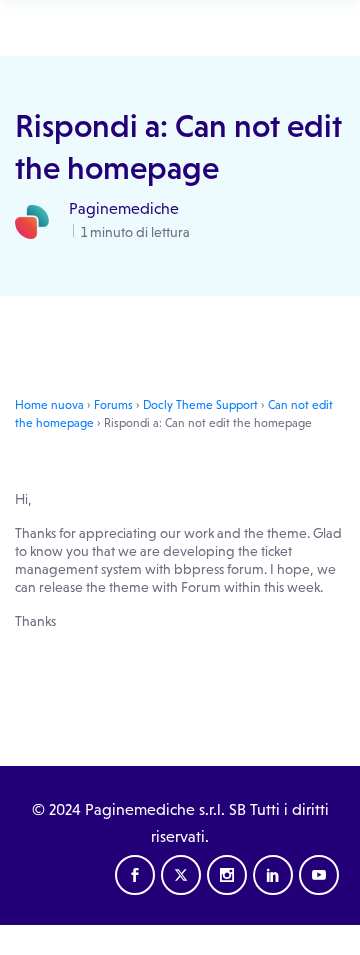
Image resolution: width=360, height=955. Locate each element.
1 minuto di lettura (134, 232)
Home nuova (49, 405)
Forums (113, 405)
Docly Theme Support (200, 405)
